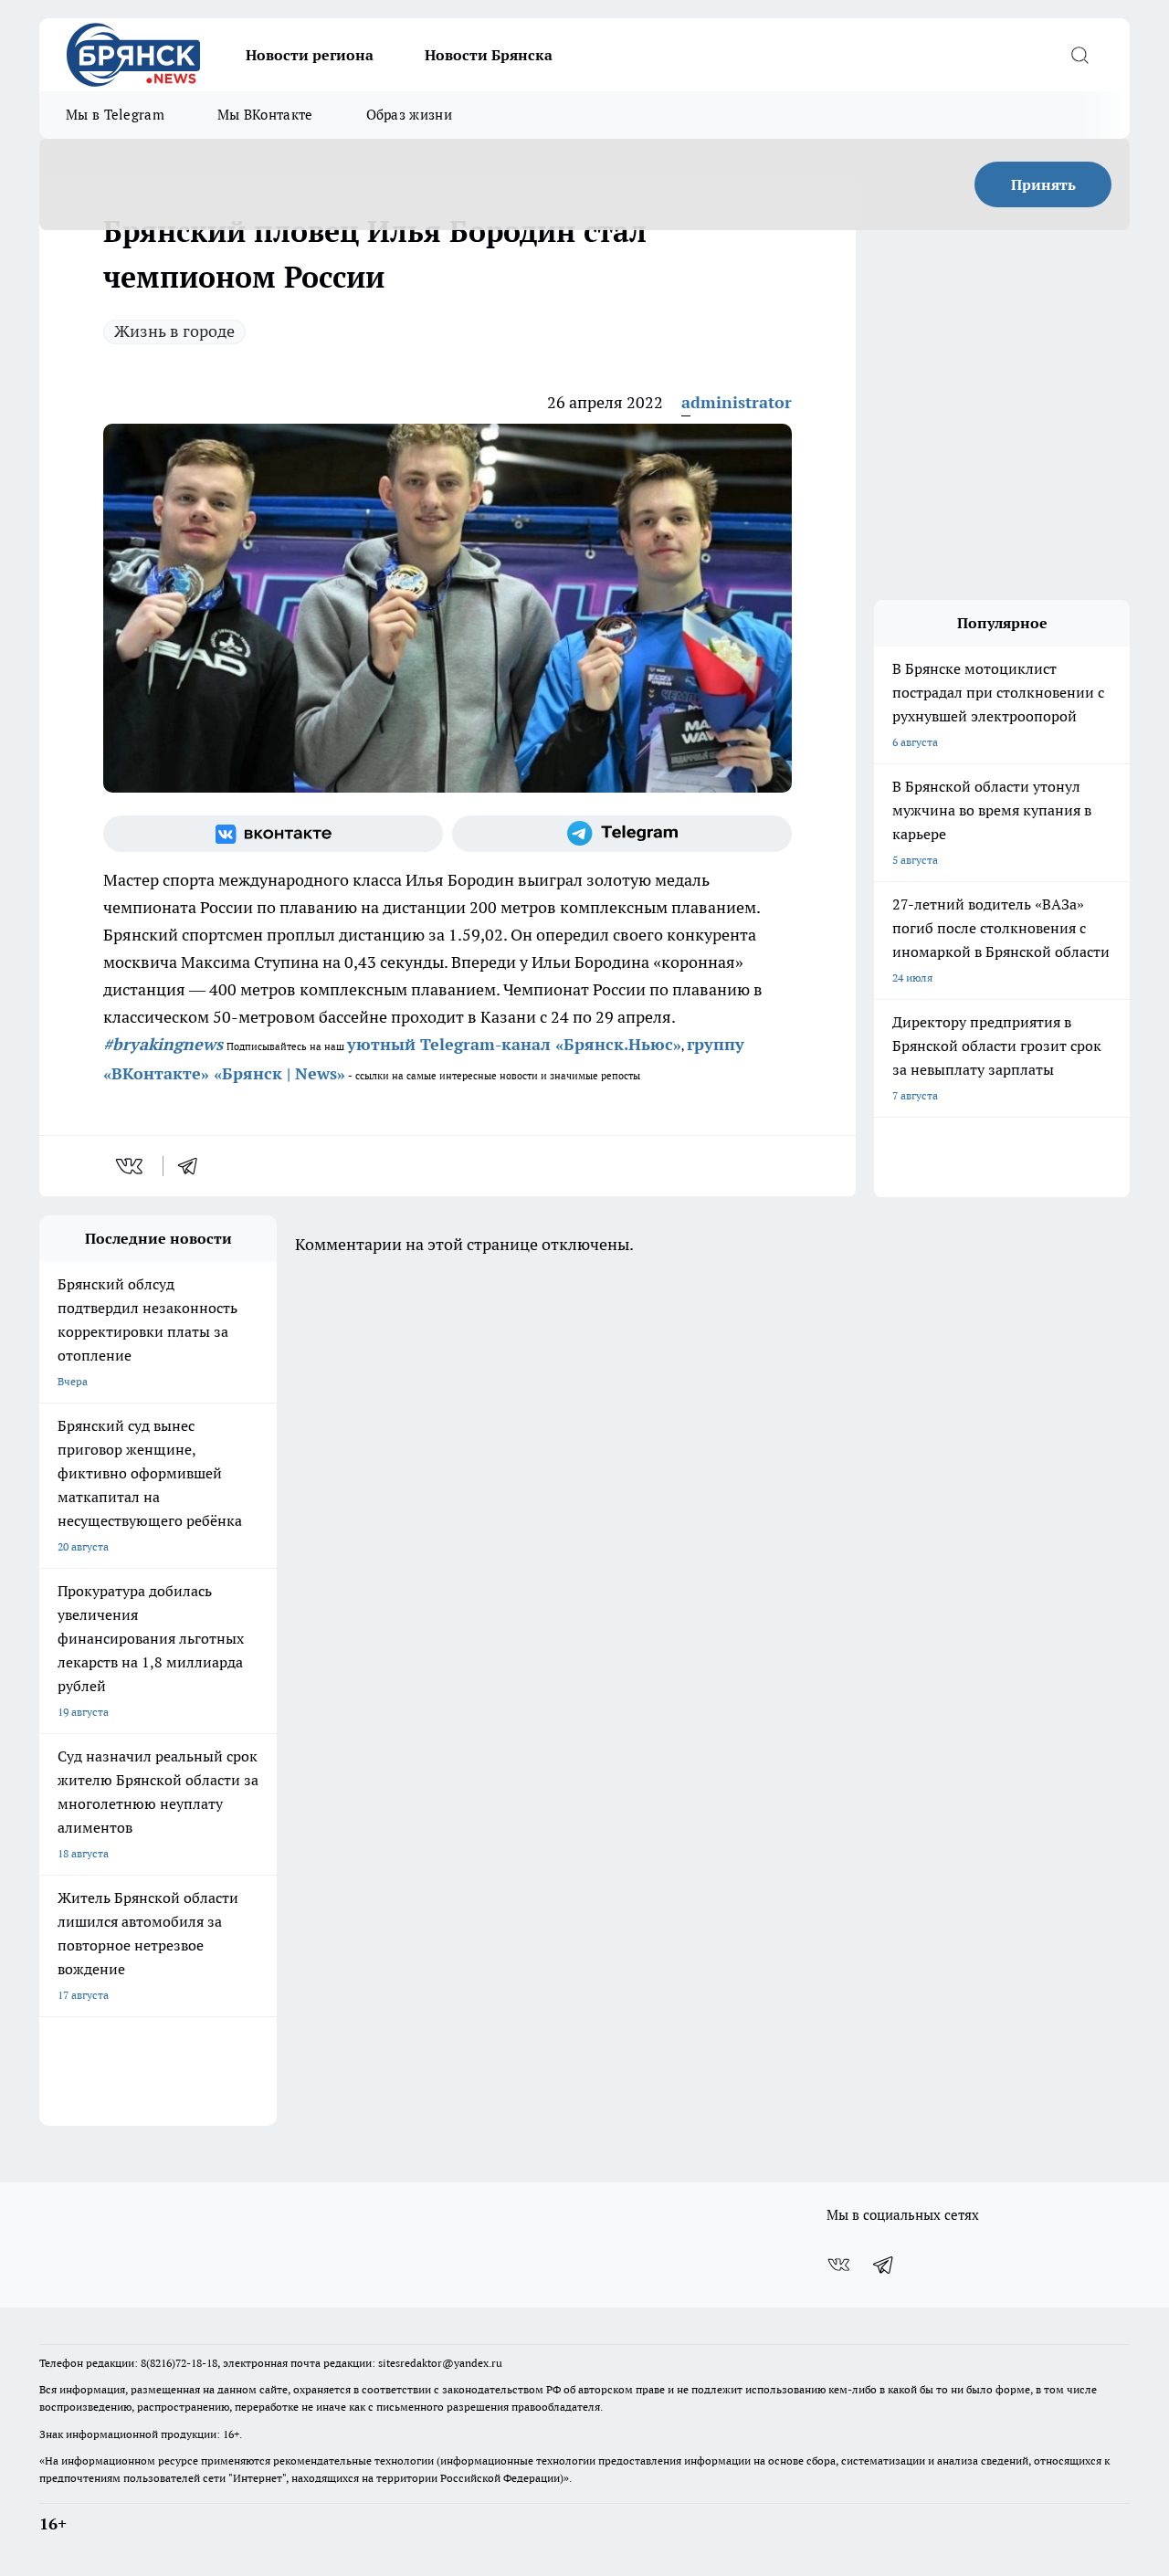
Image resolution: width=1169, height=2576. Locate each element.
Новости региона (310, 55)
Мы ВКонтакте (265, 115)
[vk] (131, 1166)
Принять (1043, 184)
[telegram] (194, 1166)
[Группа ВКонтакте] (273, 834)
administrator (737, 402)
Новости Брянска (489, 55)
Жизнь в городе (174, 331)
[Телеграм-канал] (622, 834)
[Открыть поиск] (1079, 55)
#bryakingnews (163, 1044)
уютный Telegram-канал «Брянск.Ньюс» (514, 1044)
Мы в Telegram (115, 115)
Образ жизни (409, 115)
